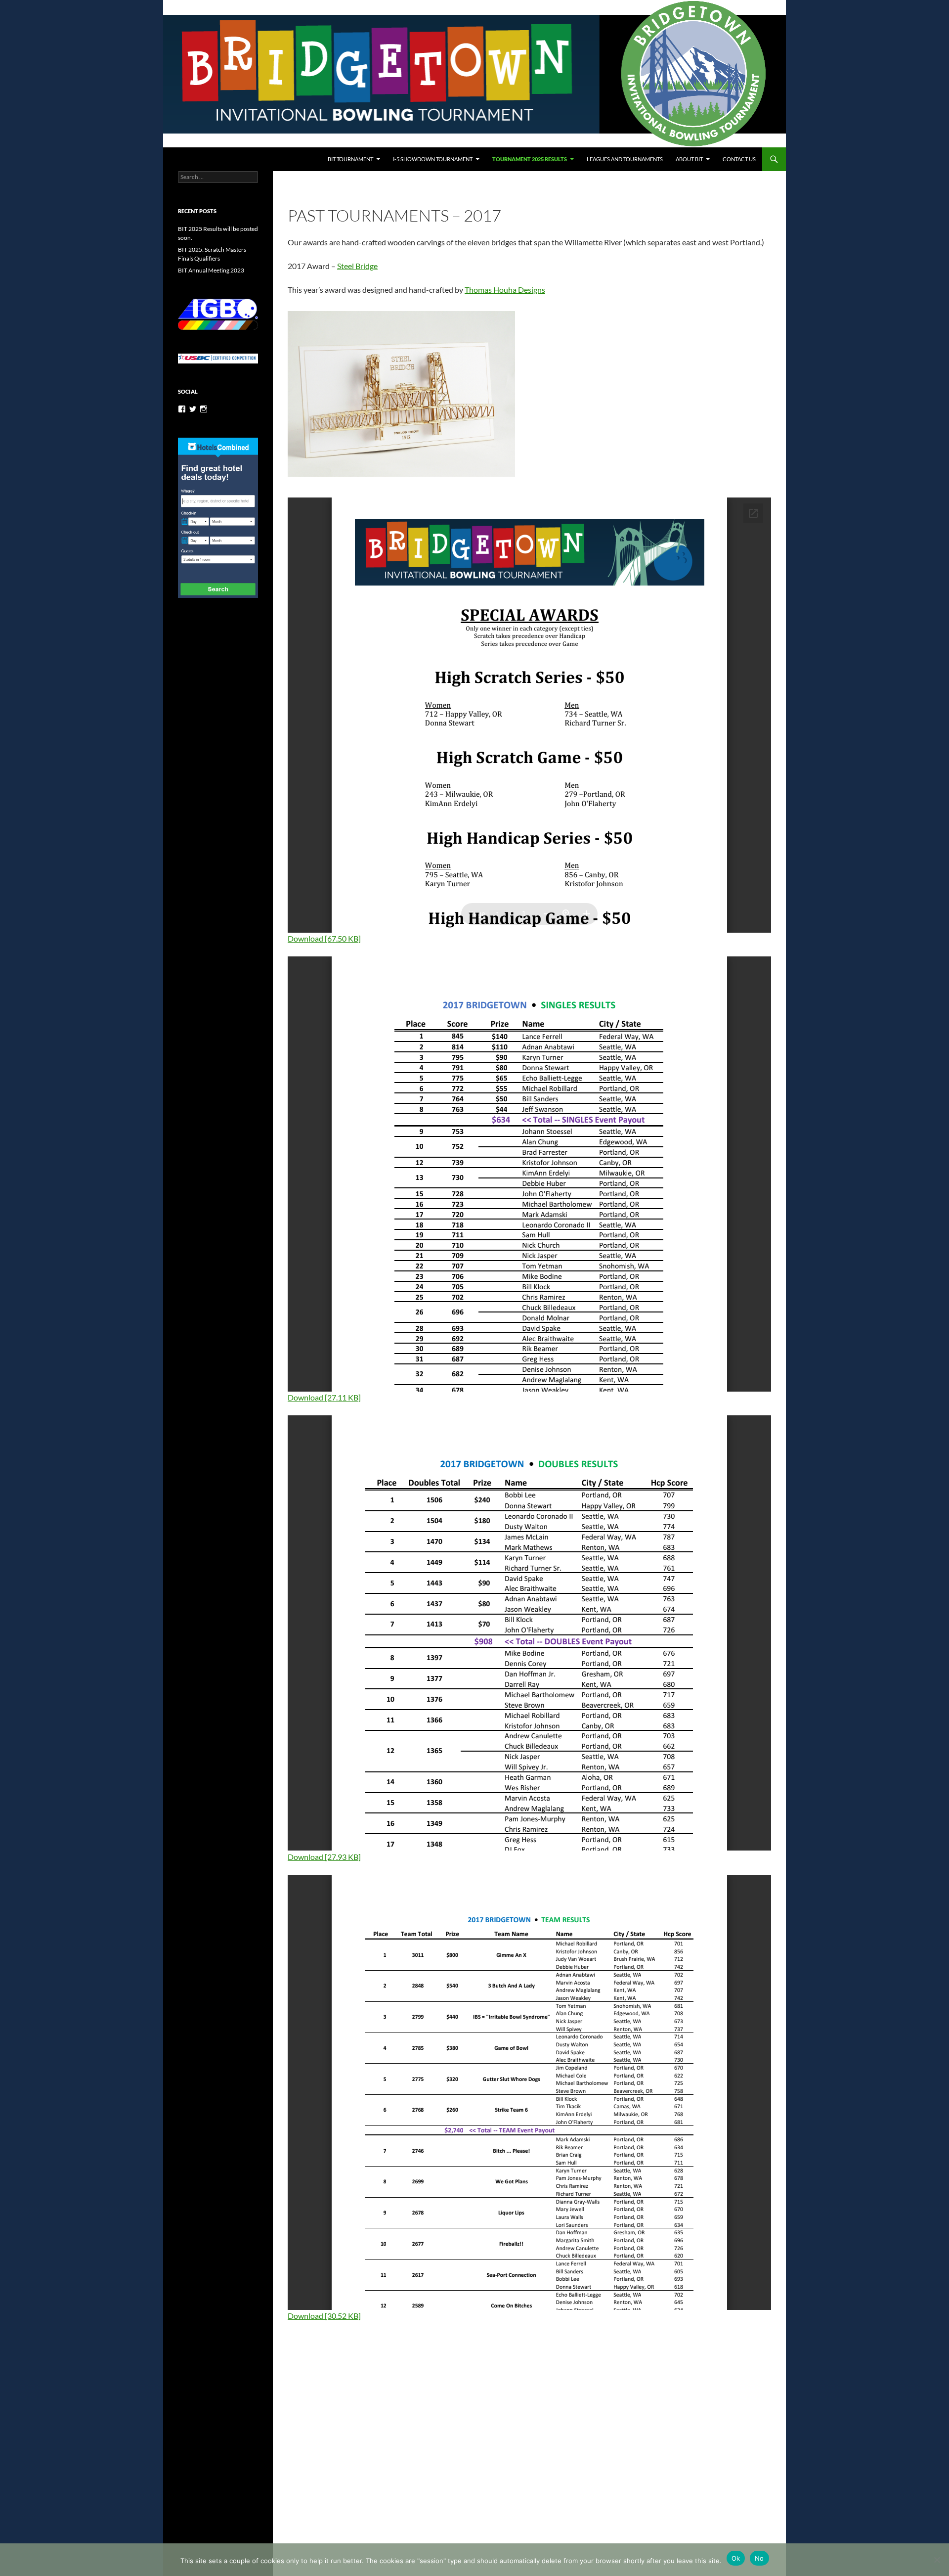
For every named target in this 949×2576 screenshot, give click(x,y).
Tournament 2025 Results (530, 159)
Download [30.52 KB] (324, 2316)
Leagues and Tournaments (625, 159)
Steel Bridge (357, 266)
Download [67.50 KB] (324, 938)
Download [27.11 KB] (324, 1397)
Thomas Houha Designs (505, 290)
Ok (736, 2558)
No (759, 2558)
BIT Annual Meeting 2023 (211, 270)
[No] (937, 2560)
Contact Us (739, 159)
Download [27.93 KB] (324, 1857)
